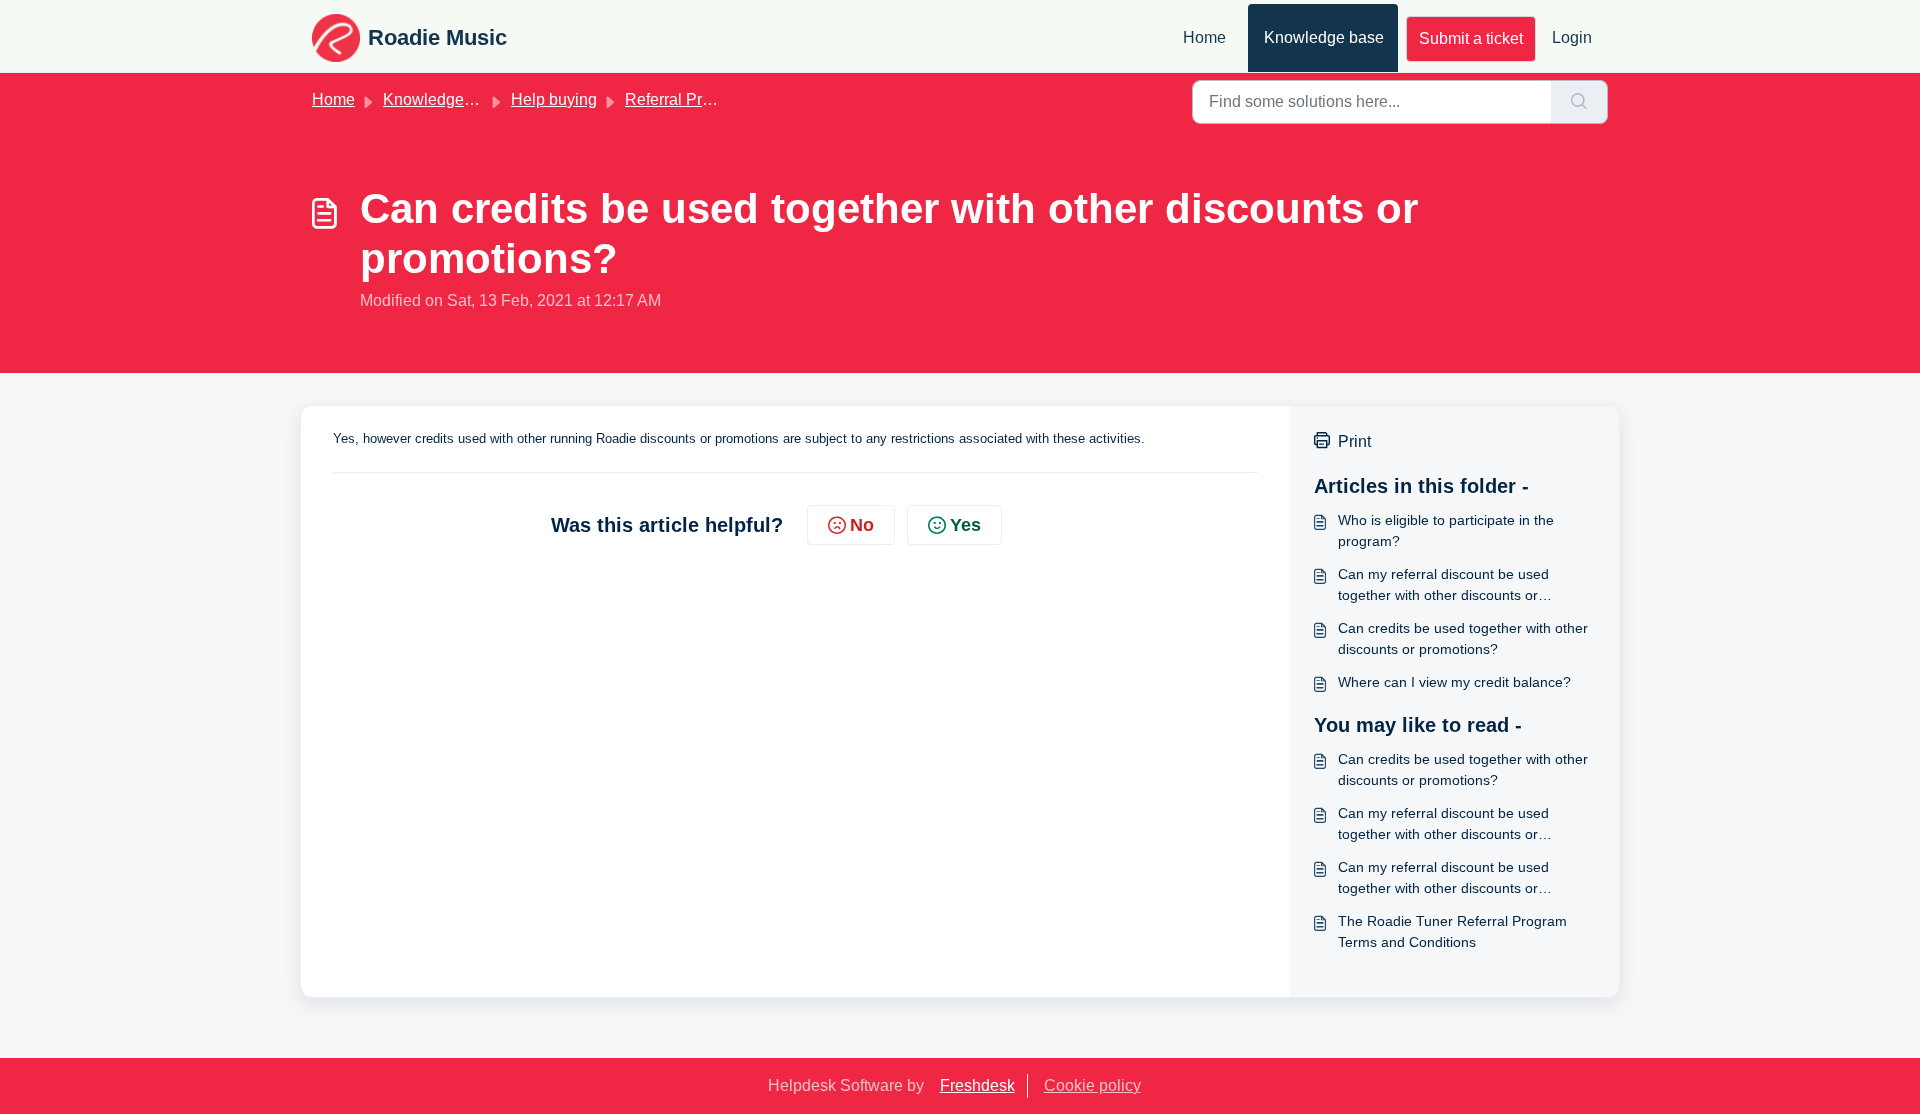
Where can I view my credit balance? (1454, 682)
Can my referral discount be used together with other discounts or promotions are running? (1443, 586)
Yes (965, 525)
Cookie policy (1092, 1085)
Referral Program (686, 99)
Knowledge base (1324, 37)
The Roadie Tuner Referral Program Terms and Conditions (1452, 931)
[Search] (1579, 102)
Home (1204, 37)
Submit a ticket (1471, 38)
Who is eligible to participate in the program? (1446, 530)
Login (1572, 37)
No (862, 525)
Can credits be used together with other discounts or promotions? (1463, 638)
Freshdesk (977, 1085)
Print (1354, 441)
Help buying (554, 99)
